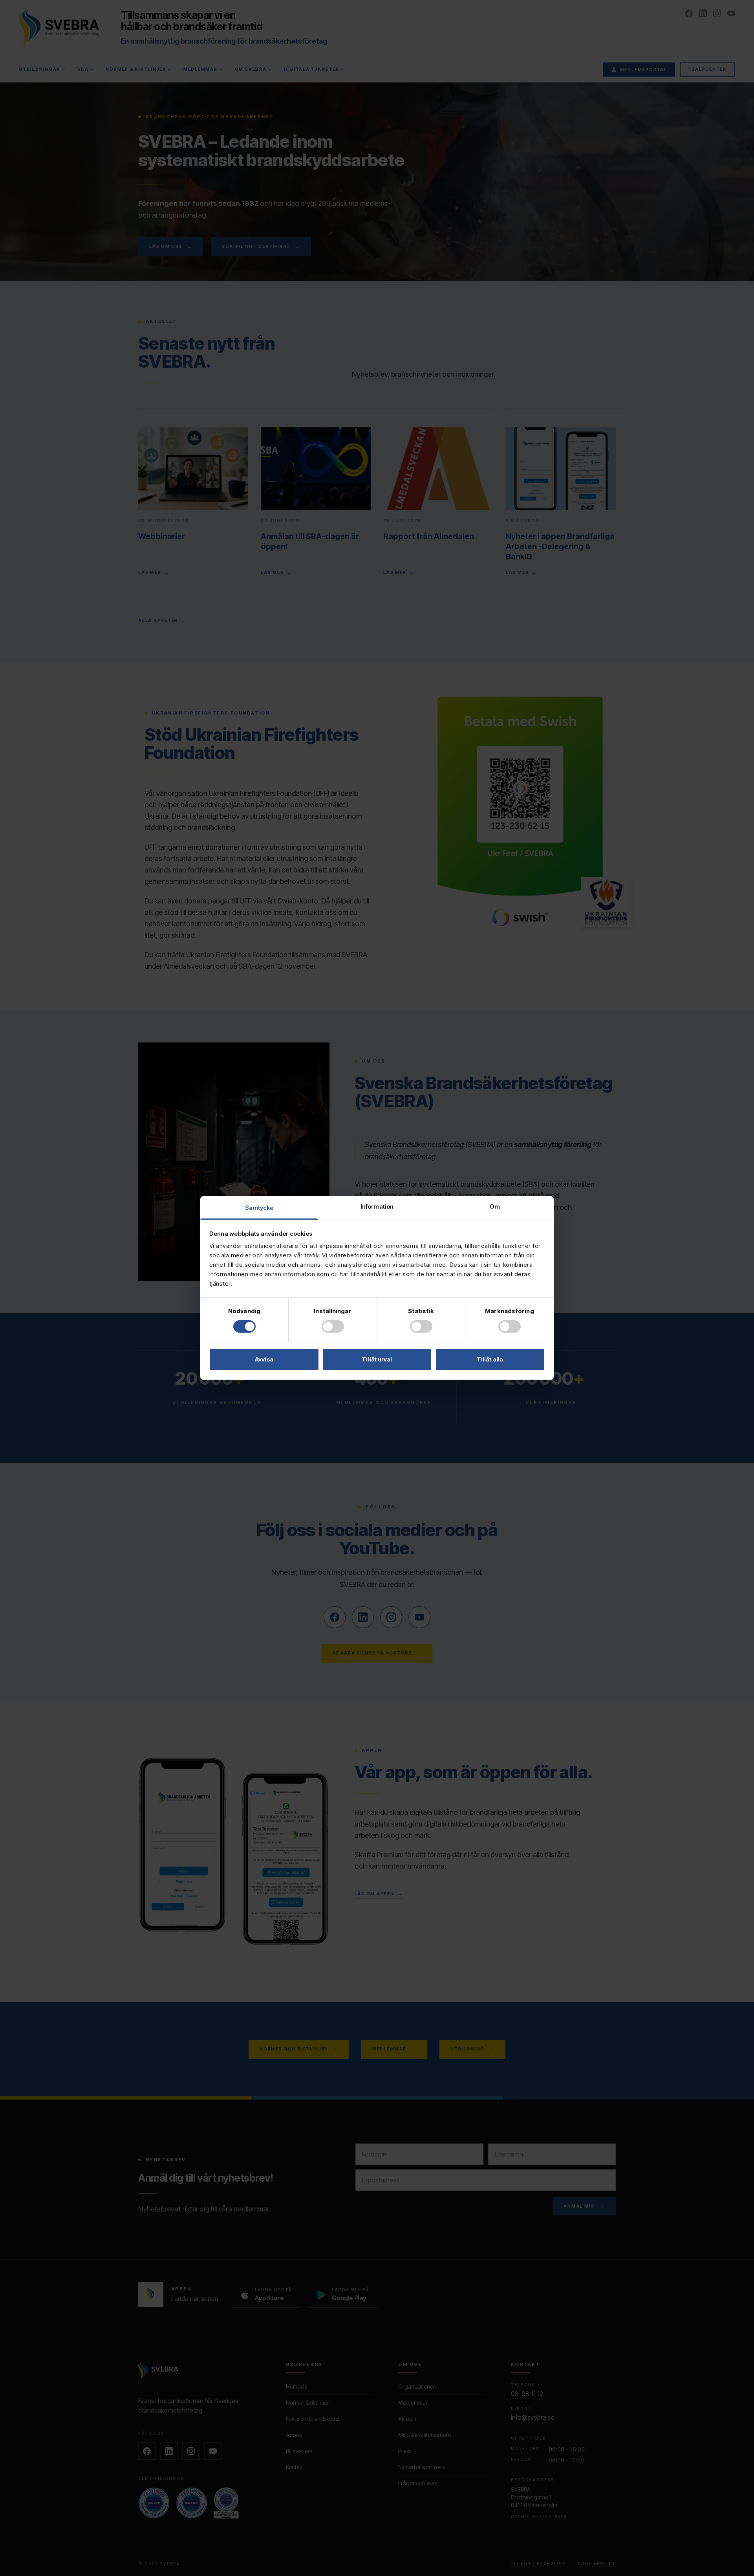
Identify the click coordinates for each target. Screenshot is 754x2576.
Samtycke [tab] (259, 1208)
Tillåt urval (377, 1359)
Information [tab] (377, 1206)
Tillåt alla (490, 1359)
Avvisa (264, 1359)
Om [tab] (495, 1206)
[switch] (333, 1326)
